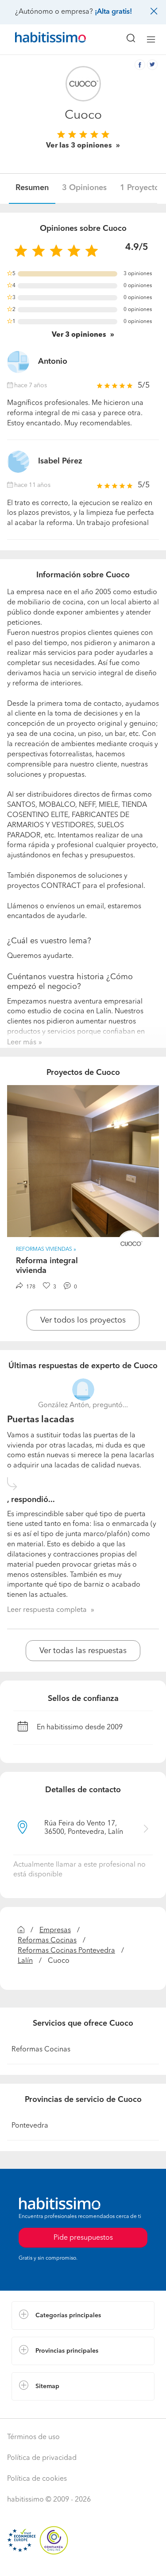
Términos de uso (33, 2437)
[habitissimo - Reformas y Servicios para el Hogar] (40, 39)
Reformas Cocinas (47, 1941)
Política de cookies (37, 2479)
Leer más (22, 1043)
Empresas (55, 1930)
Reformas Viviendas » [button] (46, 1249)
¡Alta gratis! (113, 12)
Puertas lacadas (41, 1420)
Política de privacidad (42, 2458)
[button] (83, 2315)
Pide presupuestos (83, 2561)
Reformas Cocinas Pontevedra (66, 1951)
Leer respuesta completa (47, 1610)
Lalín (25, 1961)
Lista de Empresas (41, 2409)
